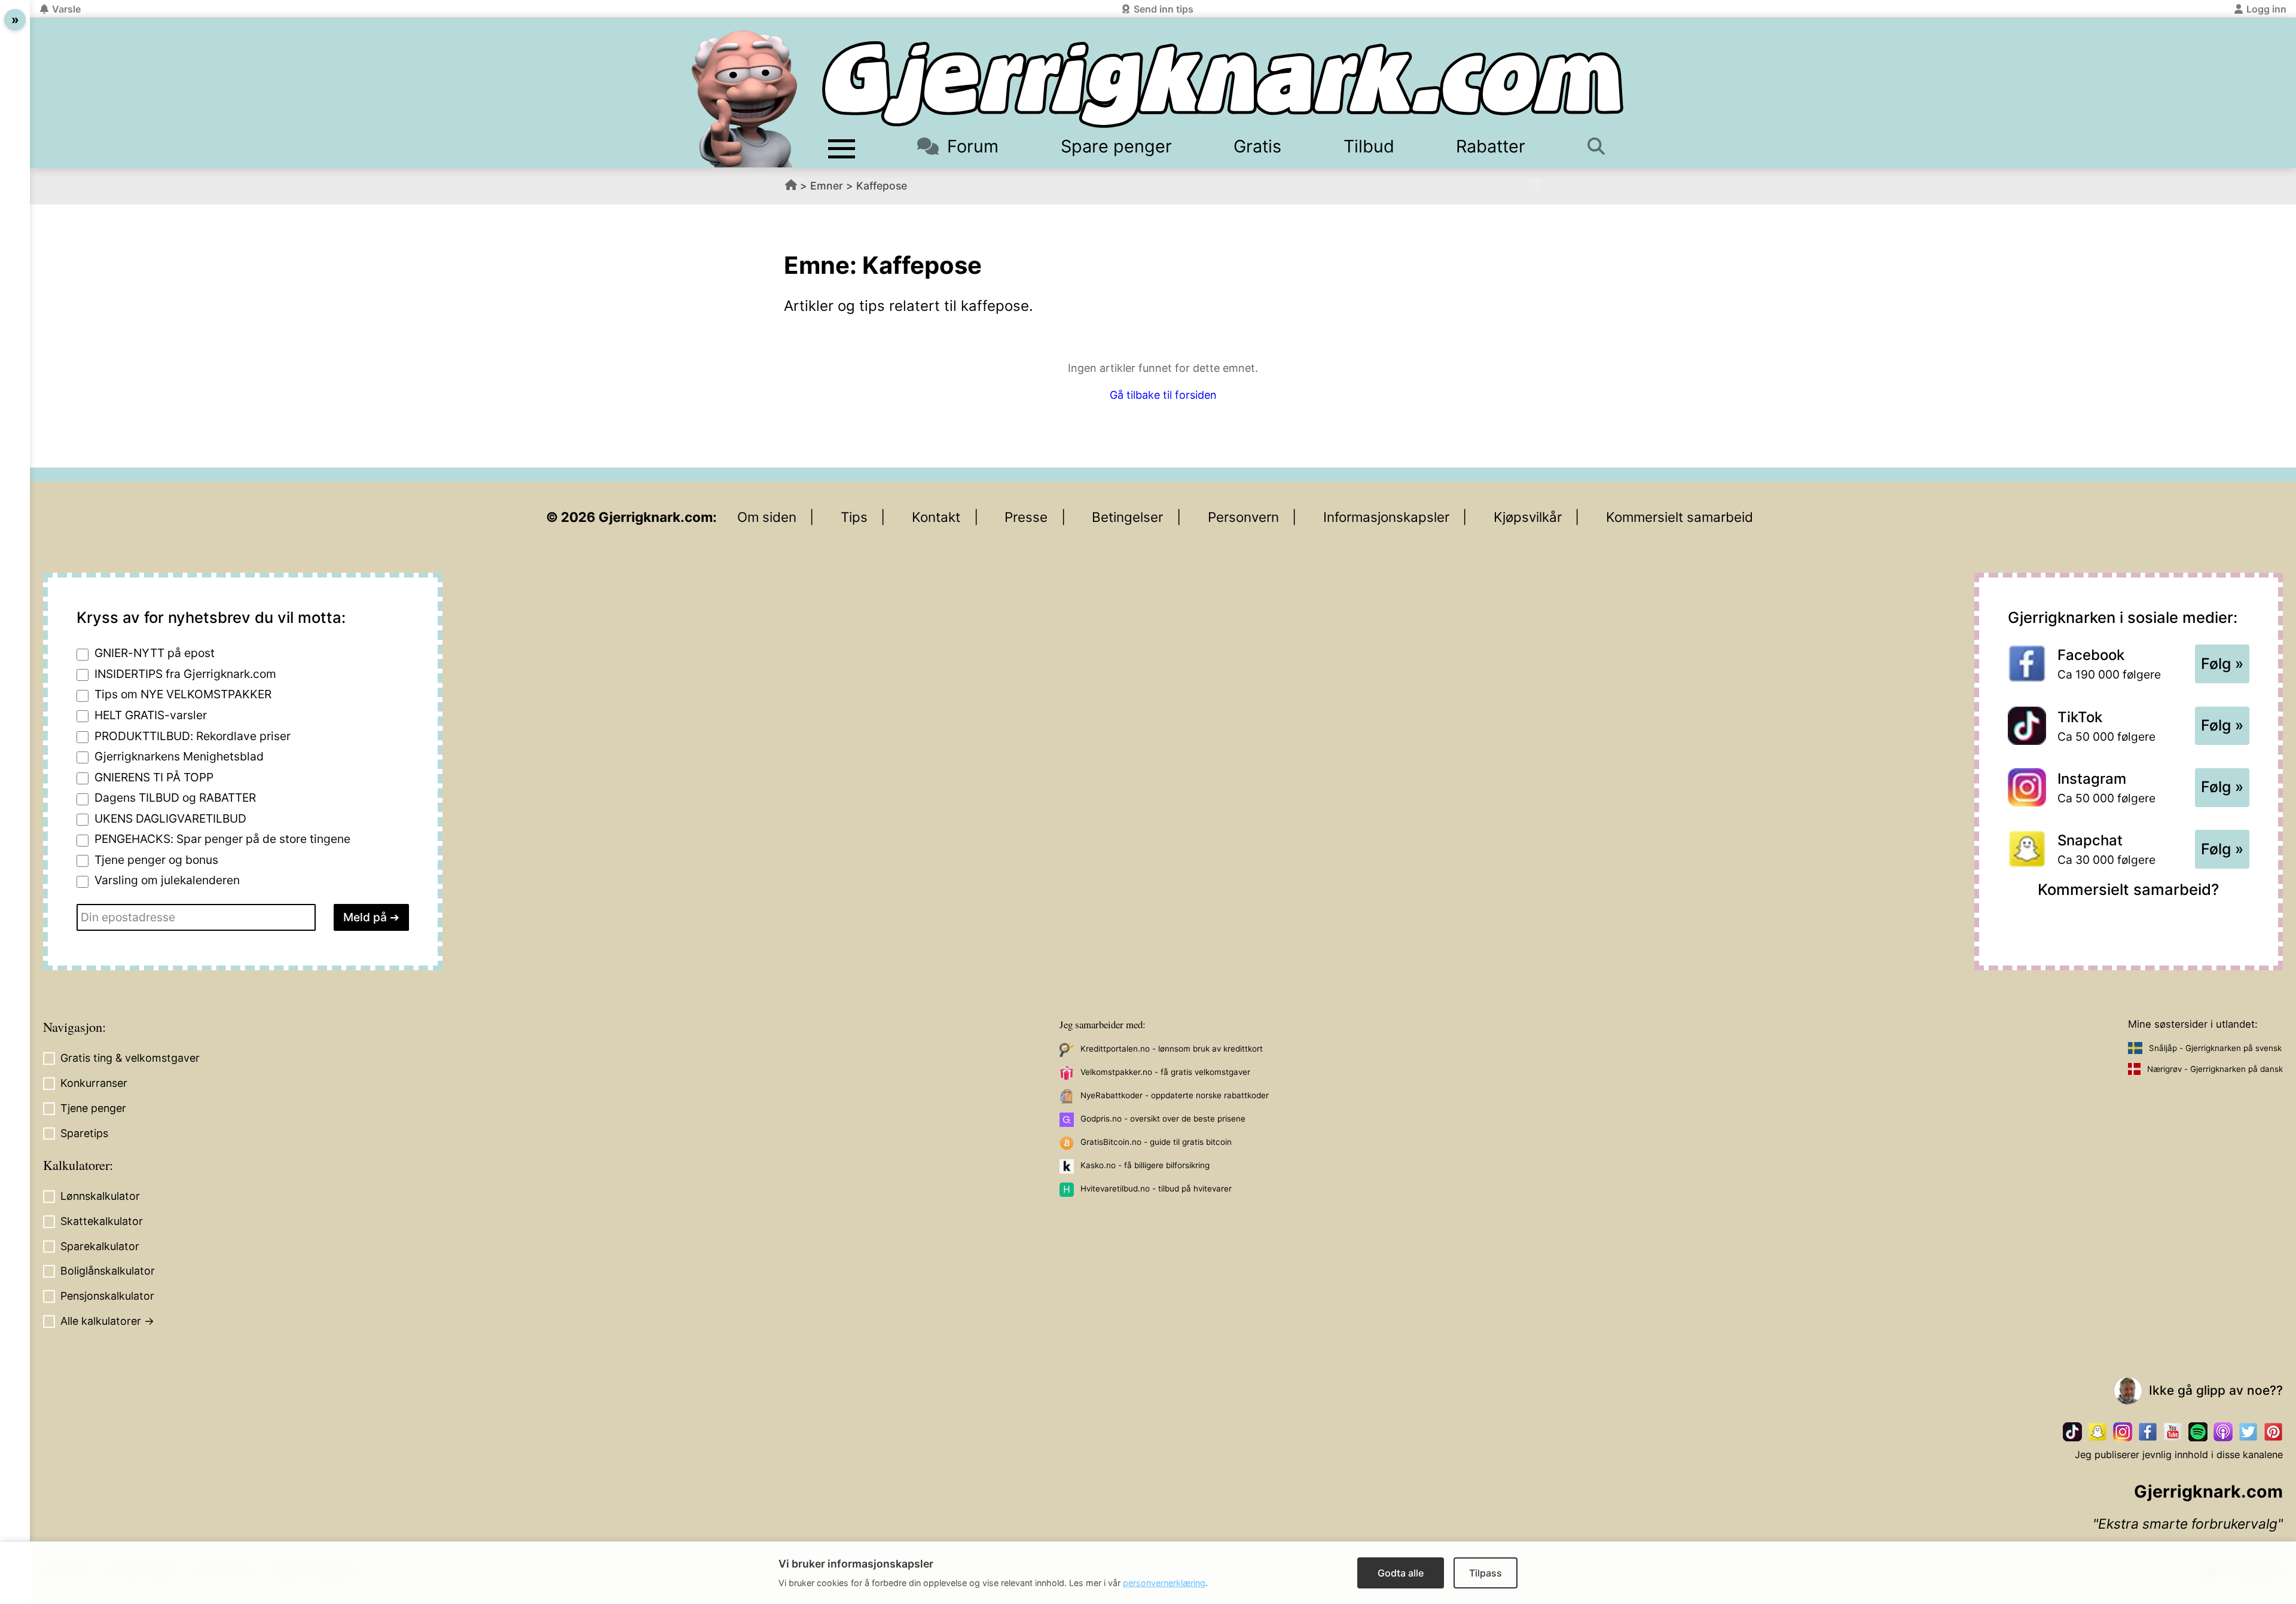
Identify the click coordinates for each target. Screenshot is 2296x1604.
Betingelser (1127, 517)
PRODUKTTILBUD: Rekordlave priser (193, 736)
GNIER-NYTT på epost (155, 653)
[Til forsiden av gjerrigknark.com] (744, 99)
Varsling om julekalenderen (167, 880)
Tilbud (1369, 146)
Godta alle (1401, 1573)
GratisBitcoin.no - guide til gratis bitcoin (1156, 1142)
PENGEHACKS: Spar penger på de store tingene (222, 839)
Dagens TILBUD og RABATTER (175, 798)
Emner (827, 186)
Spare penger (1116, 146)
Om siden (767, 517)
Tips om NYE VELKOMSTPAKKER (183, 694)
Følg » (2222, 664)
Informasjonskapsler (1386, 517)
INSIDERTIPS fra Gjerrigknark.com (185, 674)
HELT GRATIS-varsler (151, 715)
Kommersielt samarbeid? (2128, 889)
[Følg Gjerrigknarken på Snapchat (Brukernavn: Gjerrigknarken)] (2097, 1432)
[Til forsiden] (1223, 85)
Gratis (1257, 146)
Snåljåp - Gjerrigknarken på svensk (2215, 1048)
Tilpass (1486, 1573)
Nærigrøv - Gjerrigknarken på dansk (2215, 1069)
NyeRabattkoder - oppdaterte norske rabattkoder (1175, 1095)
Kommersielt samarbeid (1680, 517)
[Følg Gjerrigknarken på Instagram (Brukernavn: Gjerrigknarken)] (2123, 1432)
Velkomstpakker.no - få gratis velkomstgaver (1165, 1072)
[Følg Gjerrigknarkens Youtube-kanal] (2173, 1432)
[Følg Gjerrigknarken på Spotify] (2198, 1432)
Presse (1026, 517)
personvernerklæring (1164, 1583)
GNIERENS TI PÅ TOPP (154, 777)
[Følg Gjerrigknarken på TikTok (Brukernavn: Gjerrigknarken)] (2072, 1432)
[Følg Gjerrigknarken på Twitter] (2248, 1432)
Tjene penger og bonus (156, 860)
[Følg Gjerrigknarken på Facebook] (2148, 1432)
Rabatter (1491, 146)
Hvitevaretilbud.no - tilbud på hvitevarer (1156, 1189)
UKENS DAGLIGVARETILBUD (170, 818)
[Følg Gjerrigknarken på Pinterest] (2273, 1432)
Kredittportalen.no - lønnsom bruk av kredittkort (1172, 1049)
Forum (973, 146)
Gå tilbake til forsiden (1163, 395)
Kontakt (936, 517)
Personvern (1243, 517)
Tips (854, 517)
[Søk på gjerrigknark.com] (1602, 146)
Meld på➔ (371, 917)
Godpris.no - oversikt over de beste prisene (1163, 1119)
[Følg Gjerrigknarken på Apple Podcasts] (2223, 1432)
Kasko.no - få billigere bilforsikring (1145, 1165)
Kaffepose (882, 186)
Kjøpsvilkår (1528, 517)
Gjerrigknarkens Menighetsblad (179, 756)
